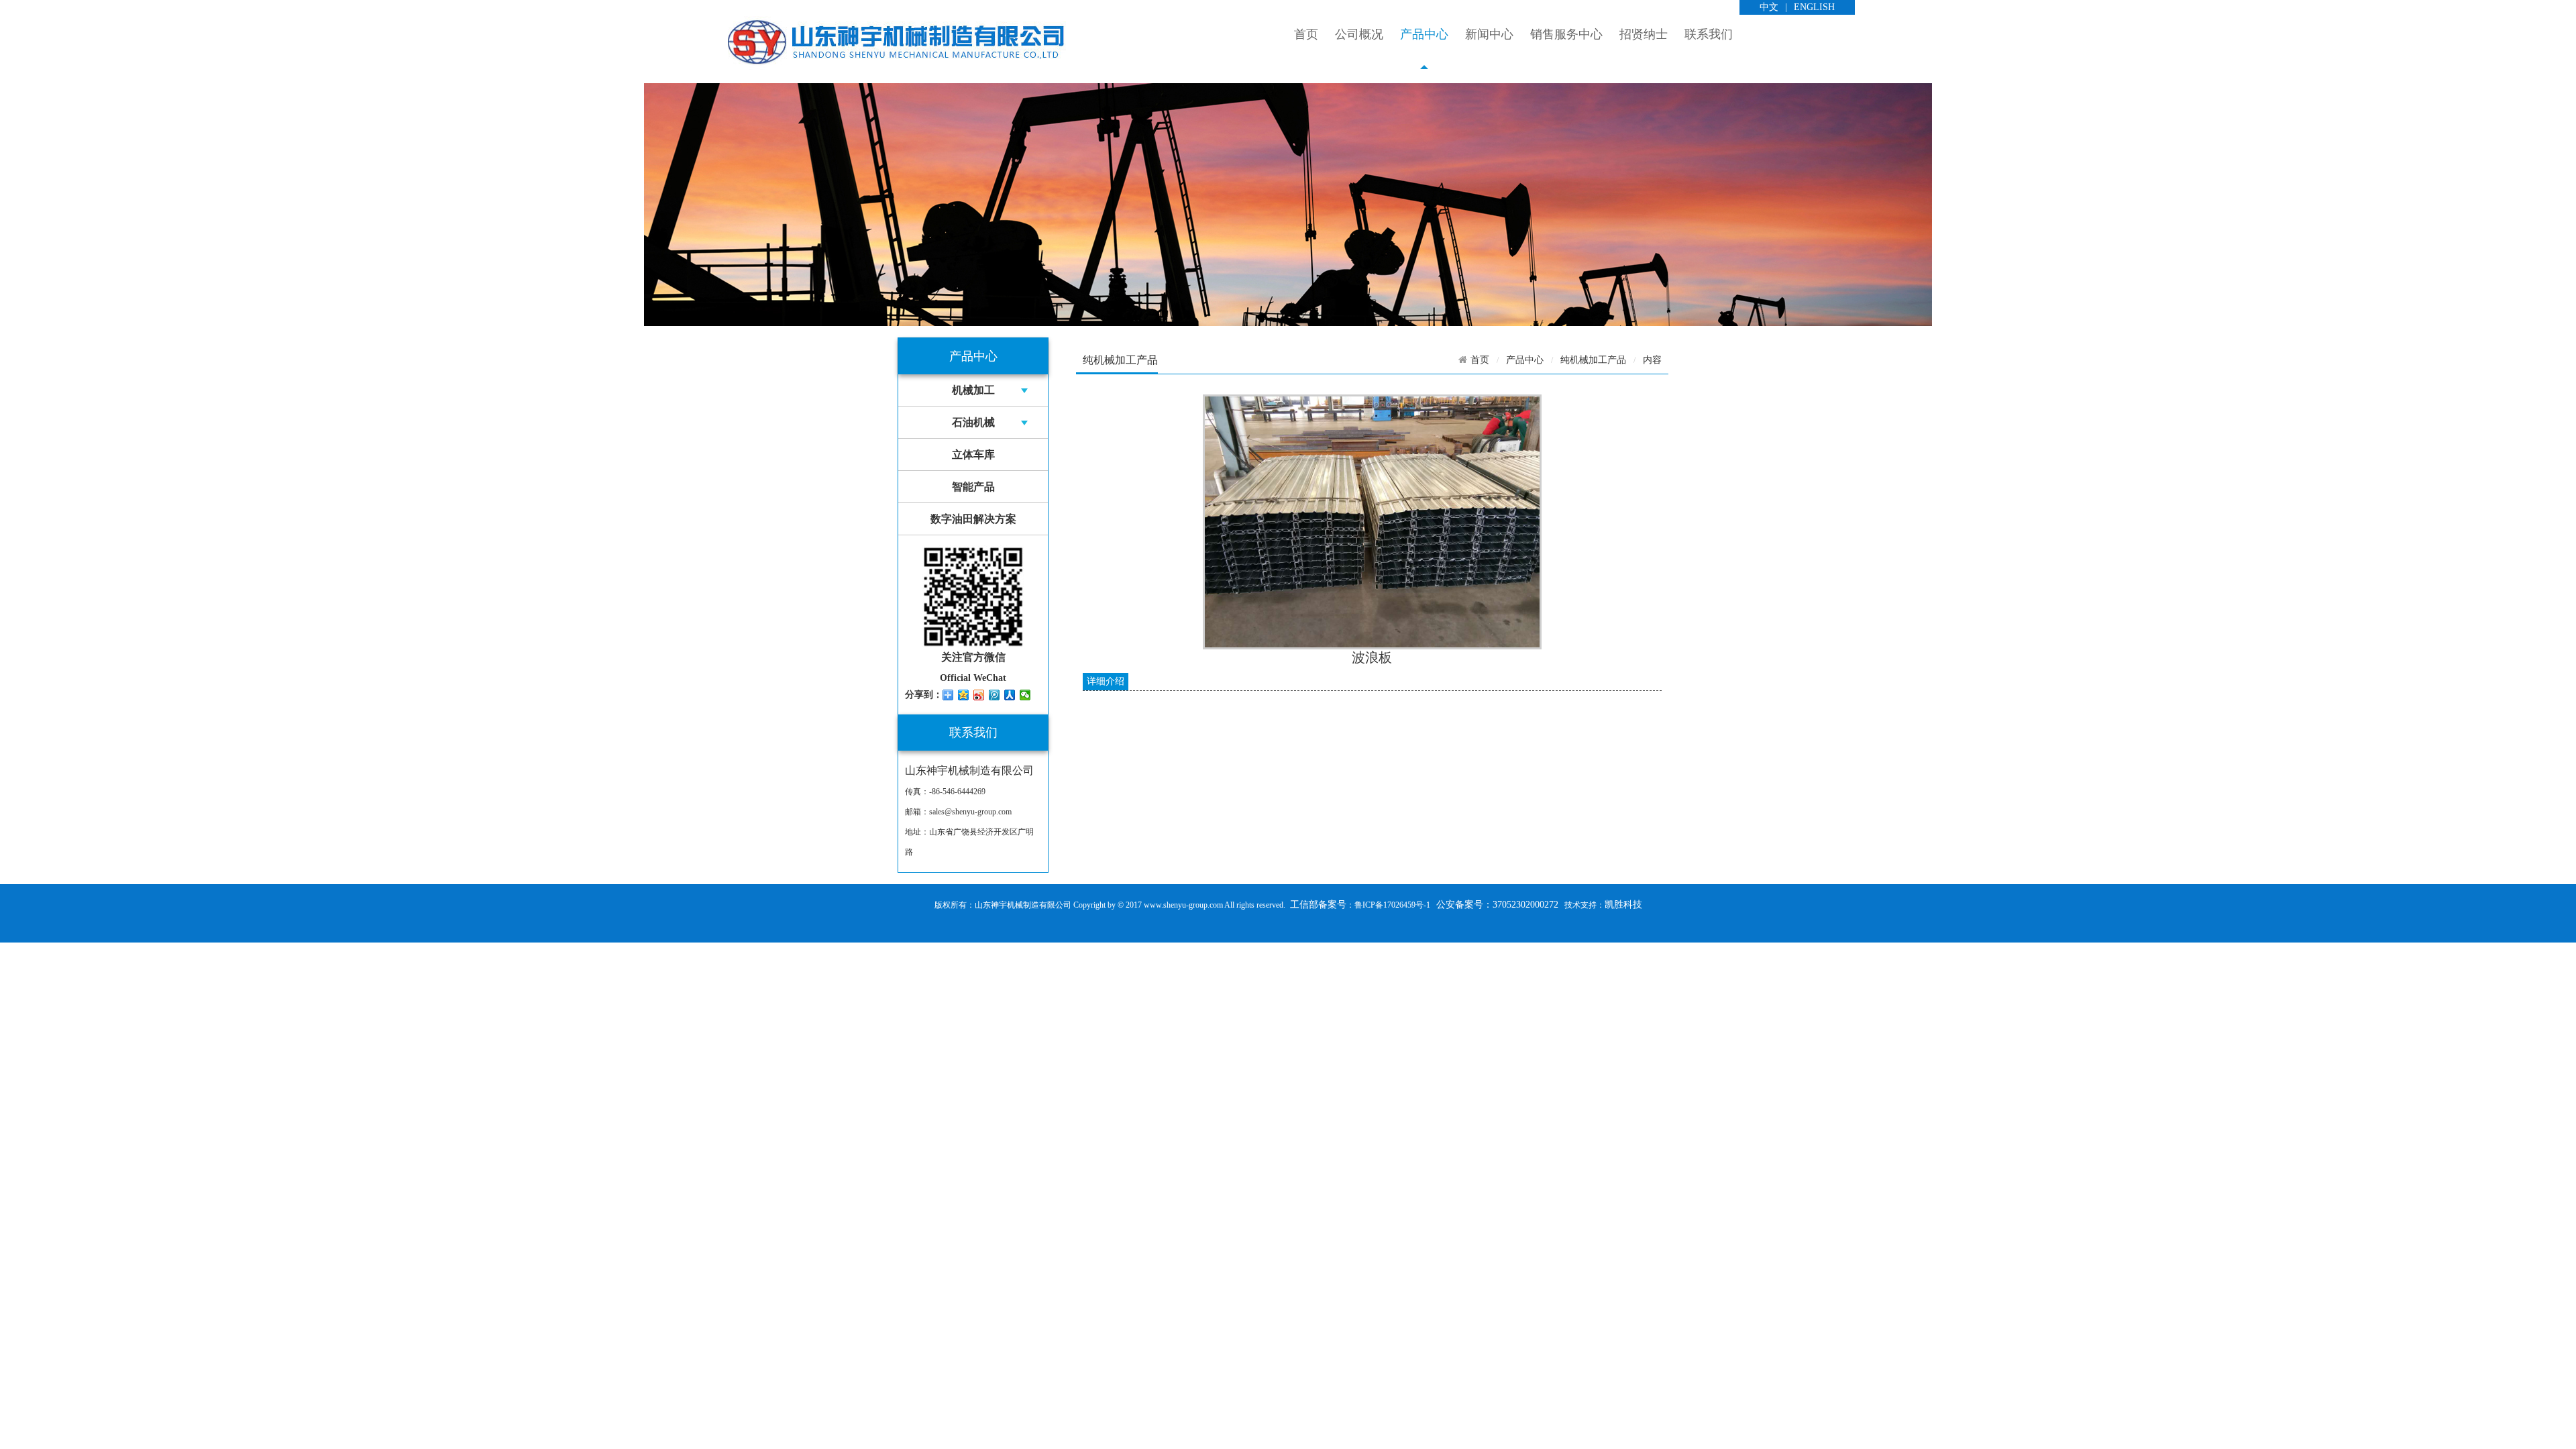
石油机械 (973, 422)
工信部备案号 (1317, 905)
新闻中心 (1489, 34)
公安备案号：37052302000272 (1497, 905)
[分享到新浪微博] (979, 695)
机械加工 (973, 390)
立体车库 (973, 454)
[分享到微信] (1025, 695)
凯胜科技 (1623, 905)
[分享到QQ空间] (964, 695)
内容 (1652, 360)
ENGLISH (1814, 7)
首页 (1306, 34)
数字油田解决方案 (973, 519)
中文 (1769, 7)
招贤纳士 (1644, 34)
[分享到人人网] (1010, 695)
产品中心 (1424, 34)
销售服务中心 (1566, 34)
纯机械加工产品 (1593, 360)
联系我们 (1709, 34)
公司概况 (1359, 34)
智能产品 (973, 487)
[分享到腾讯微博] (995, 695)
